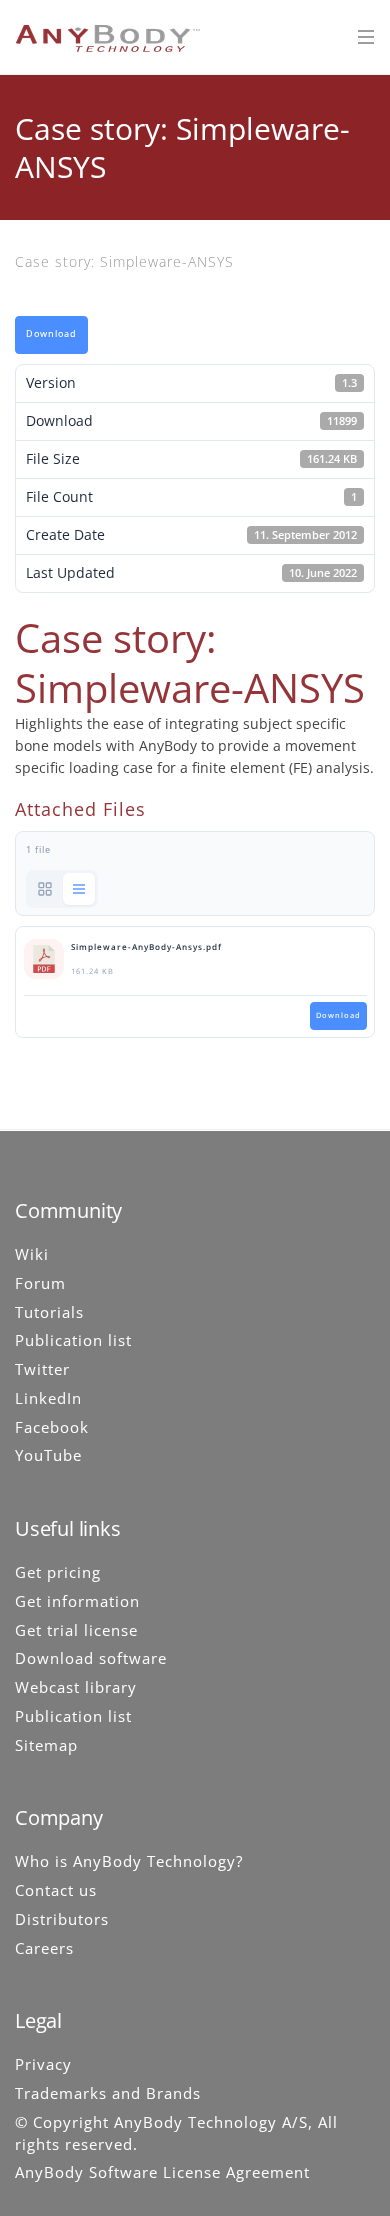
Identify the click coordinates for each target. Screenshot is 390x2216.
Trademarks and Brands (108, 2093)
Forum (40, 1283)
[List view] (79, 889)
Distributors (62, 1919)
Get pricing (58, 1572)
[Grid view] (45, 889)
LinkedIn (48, 1398)
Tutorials (49, 1312)
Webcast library (76, 1687)
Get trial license (76, 1630)
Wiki (32, 1254)
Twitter (42, 1369)
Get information (77, 1601)
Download (51, 334)
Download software (91, 1658)
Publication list (73, 1340)
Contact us (56, 1890)
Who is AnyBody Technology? (129, 1861)
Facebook (52, 1427)
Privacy (43, 2064)
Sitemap (46, 1745)
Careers (44, 1948)
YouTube (48, 1455)
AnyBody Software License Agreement (162, 2172)
